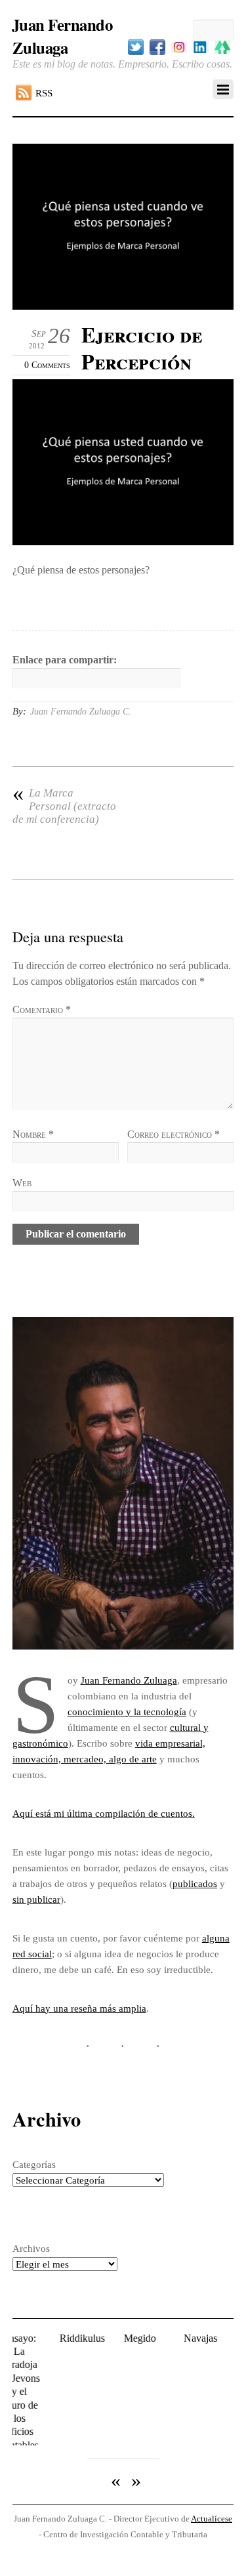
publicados (195, 1883)
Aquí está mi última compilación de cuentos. (104, 1813)
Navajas (185, 2338)
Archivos (31, 2248)
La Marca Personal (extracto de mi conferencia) (64, 806)
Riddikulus (67, 2338)
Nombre (33, 1134)
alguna (216, 1938)
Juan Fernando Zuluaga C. (81, 712)
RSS (44, 93)
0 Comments (47, 365)
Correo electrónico (174, 1134)
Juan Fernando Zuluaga (129, 1680)
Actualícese (212, 2484)
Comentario (42, 1009)
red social (32, 1954)
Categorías (34, 2164)
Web (22, 1183)
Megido (125, 2338)
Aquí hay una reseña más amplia (79, 2008)
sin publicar (36, 1899)
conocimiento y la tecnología (127, 1712)
